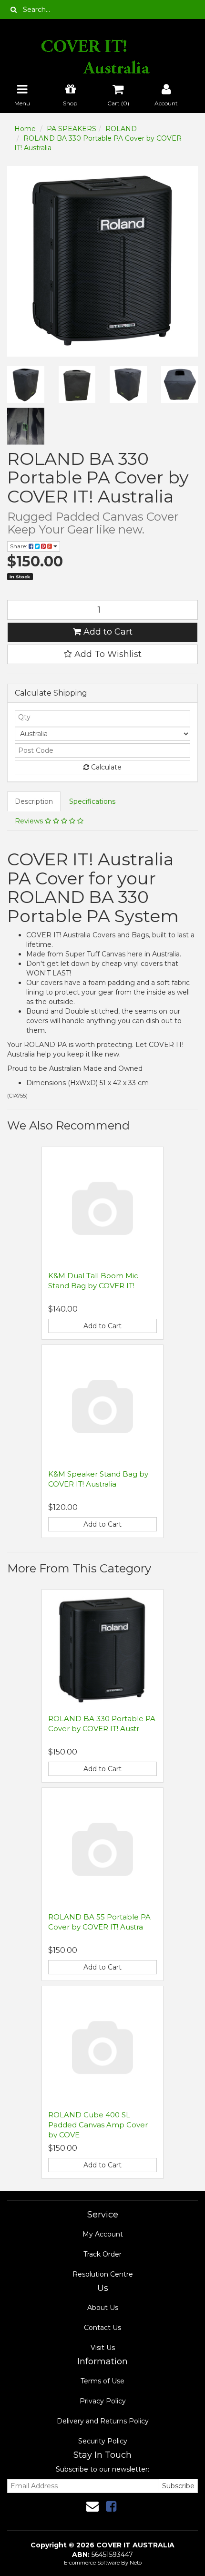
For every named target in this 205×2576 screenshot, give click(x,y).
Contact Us (102, 2328)
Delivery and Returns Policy (103, 2421)
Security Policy (103, 2441)
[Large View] (26, 385)
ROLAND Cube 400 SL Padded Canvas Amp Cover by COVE (98, 2125)
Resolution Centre (103, 2274)
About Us (103, 2308)
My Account (103, 2234)
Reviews (30, 821)
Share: (19, 546)
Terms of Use (102, 2381)
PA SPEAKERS (72, 129)
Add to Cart (107, 632)
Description (34, 801)
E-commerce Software (92, 2563)
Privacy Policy (103, 2401)
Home (25, 129)
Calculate (105, 767)
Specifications (92, 801)
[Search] (14, 10)
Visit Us (103, 2348)
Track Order (102, 2254)
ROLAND (121, 129)
